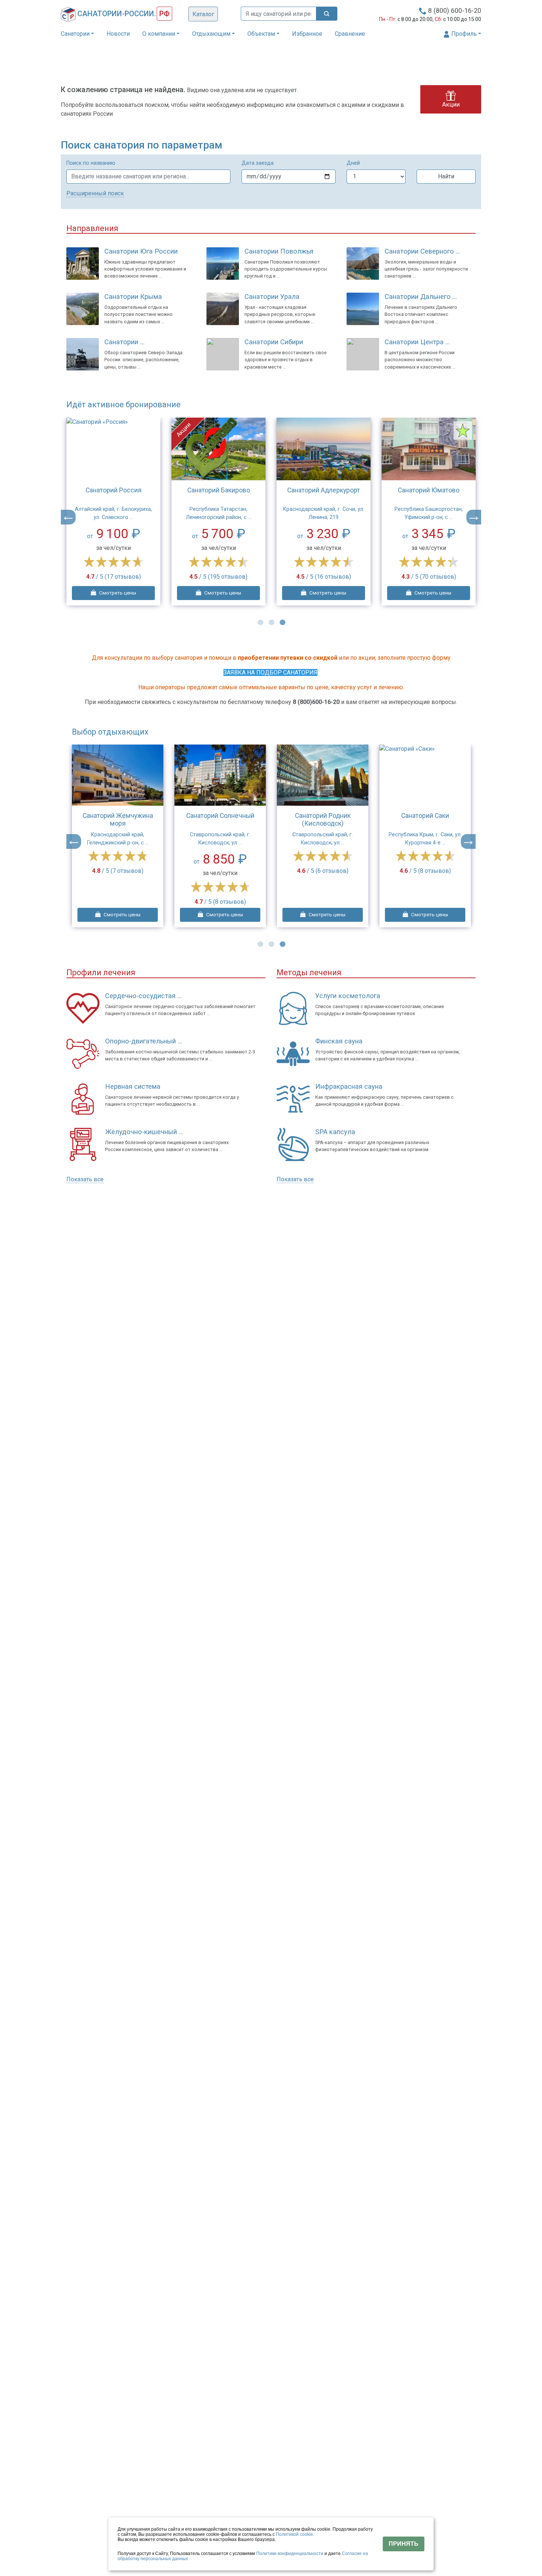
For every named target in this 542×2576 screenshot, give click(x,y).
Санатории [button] (75, 34)
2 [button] (271, 622)
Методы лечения (309, 972)
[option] (113, 512)
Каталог (203, 14)
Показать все (85, 1179)
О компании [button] (159, 34)
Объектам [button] (261, 34)
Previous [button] (68, 517)
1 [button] (260, 622)
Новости (118, 34)
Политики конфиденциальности (290, 2554)
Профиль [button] (463, 34)
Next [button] (474, 517)
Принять (404, 2544)
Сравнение (350, 34)
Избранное (307, 34)
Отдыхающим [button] (211, 34)
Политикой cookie (294, 2534)
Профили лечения (101, 972)
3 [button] (282, 622)
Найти (446, 176)
